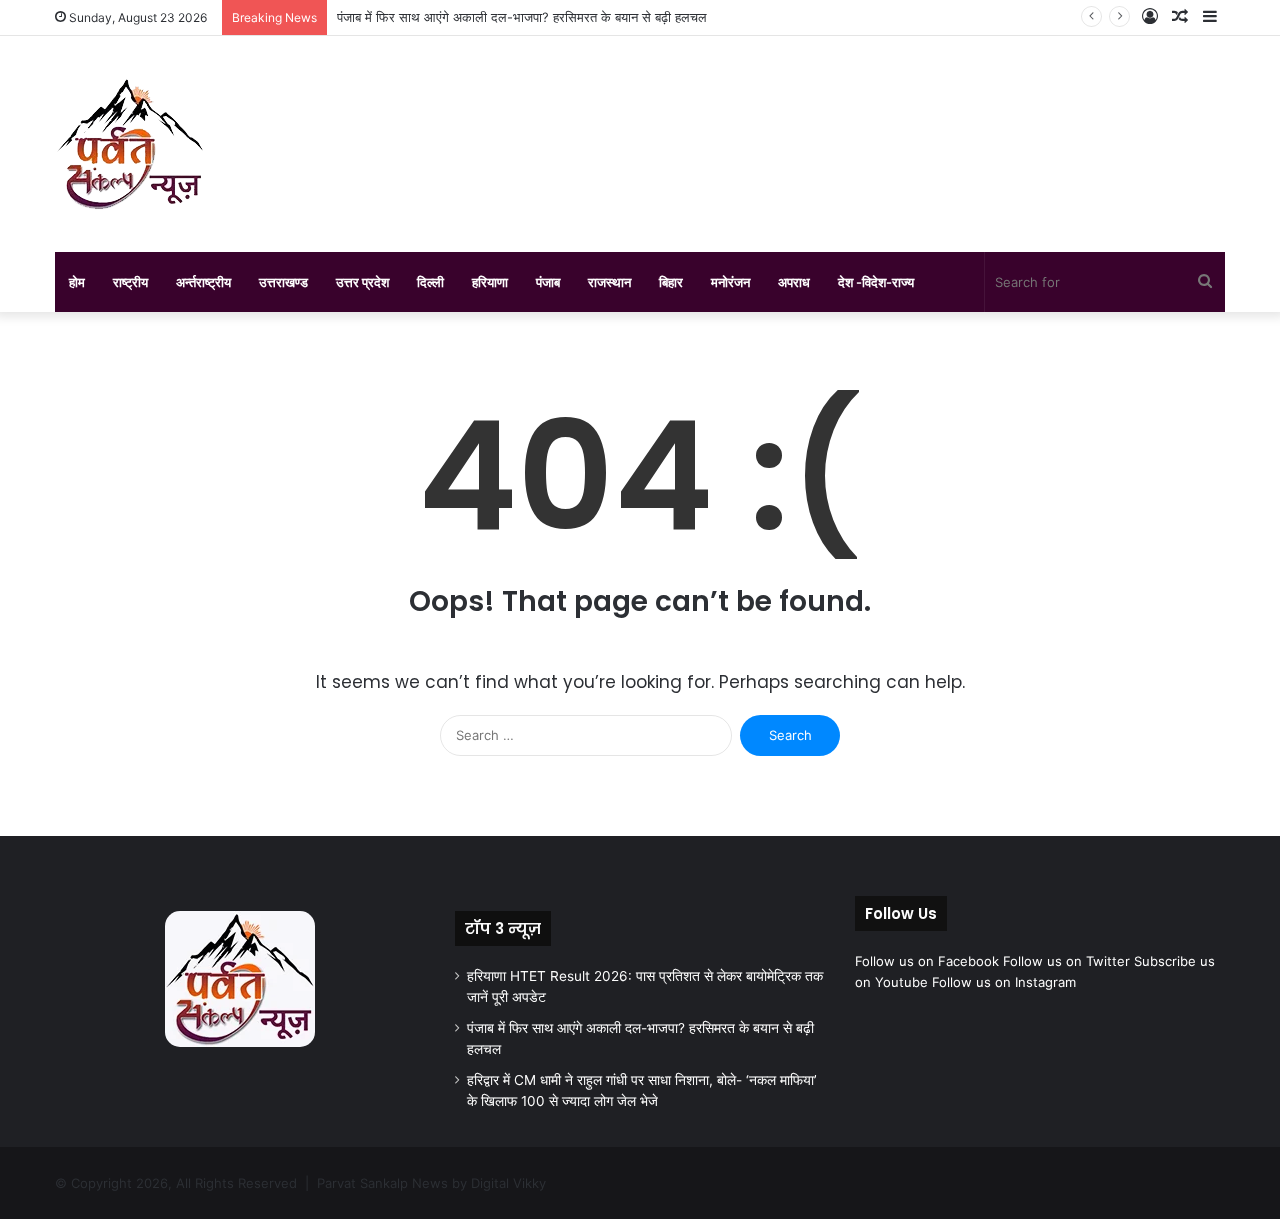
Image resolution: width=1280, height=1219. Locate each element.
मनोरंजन (730, 282)
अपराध (794, 282)
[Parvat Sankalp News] (130, 144)
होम (77, 282)
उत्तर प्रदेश (362, 282)
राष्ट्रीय (130, 282)
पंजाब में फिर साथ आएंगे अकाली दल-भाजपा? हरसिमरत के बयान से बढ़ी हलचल (522, 17)
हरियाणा (490, 282)
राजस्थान (609, 282)
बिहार (671, 282)
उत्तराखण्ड (283, 282)
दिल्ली (430, 282)
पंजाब (548, 282)
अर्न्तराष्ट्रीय (203, 282)
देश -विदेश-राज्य (876, 282)
